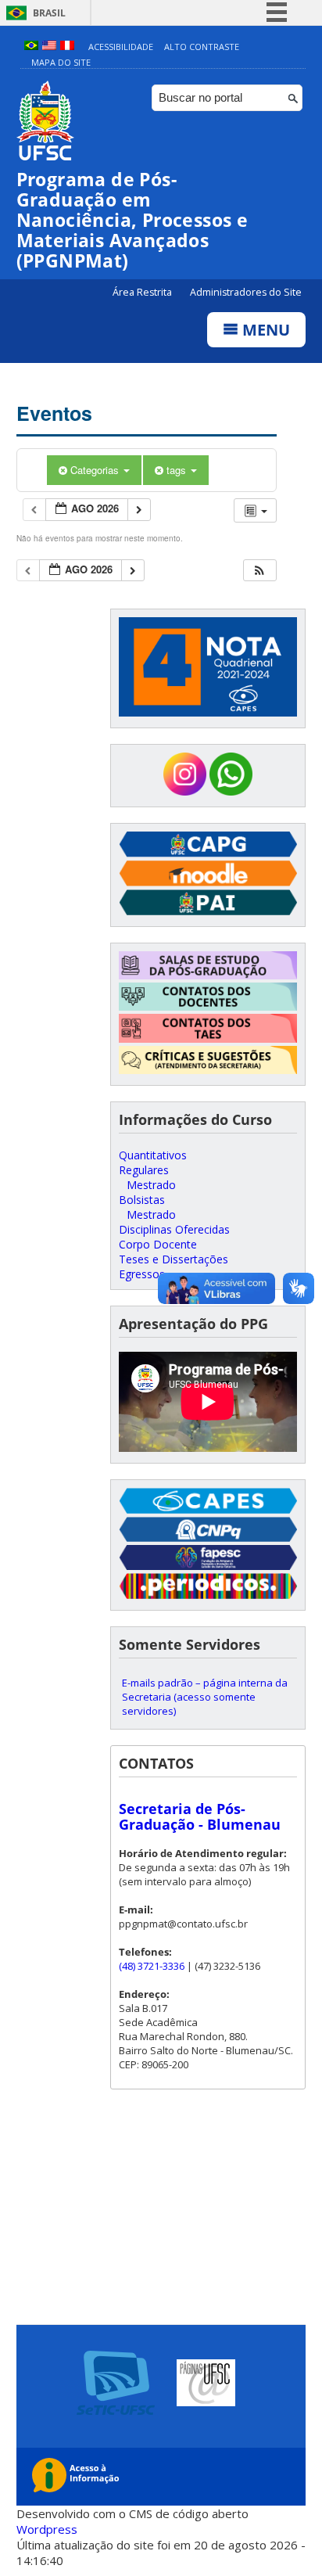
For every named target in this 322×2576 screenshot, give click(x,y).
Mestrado (151, 1185)
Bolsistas (142, 1200)
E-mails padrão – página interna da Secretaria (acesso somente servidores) (205, 1697)
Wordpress (47, 2529)
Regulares (144, 1170)
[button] (259, 571)
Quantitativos (153, 1155)
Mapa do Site (61, 62)
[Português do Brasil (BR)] (31, 47)
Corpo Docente (158, 1244)
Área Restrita (143, 292)
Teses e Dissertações (174, 1259)
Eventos (54, 413)
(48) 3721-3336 (152, 1966)
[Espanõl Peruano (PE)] (67, 47)
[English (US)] (49, 47)
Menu (264, 330)
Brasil (49, 13)
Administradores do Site (246, 292)
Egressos (142, 1274)
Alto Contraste (202, 47)
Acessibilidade (121, 47)
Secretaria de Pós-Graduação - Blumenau (200, 1816)
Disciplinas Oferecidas (174, 1229)
